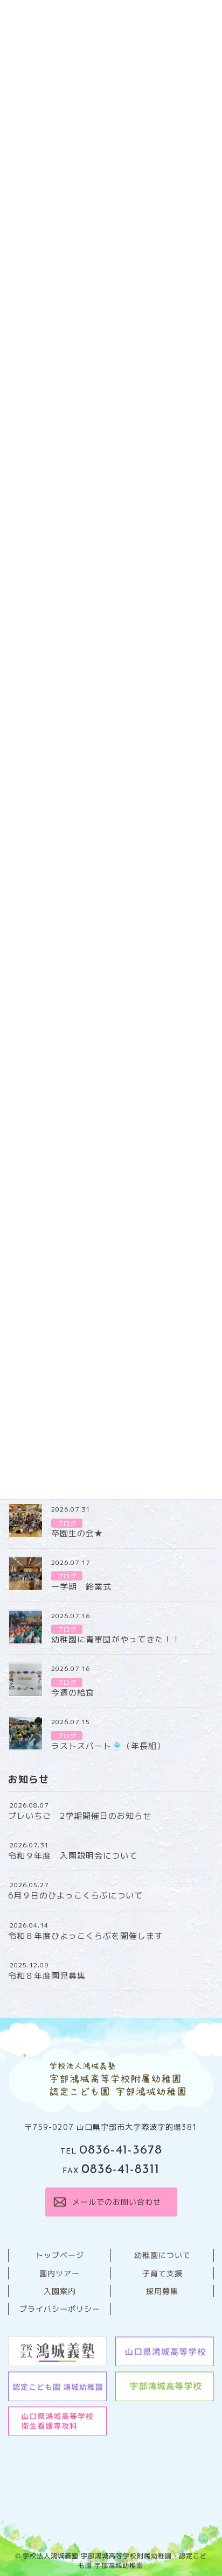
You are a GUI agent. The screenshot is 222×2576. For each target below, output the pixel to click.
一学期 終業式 (81, 1587)
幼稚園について (162, 2255)
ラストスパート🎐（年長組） (108, 1746)
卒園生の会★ (77, 1533)
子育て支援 (162, 2273)
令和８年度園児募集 (47, 1976)
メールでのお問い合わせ (116, 2202)
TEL (111, 2152)
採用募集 (162, 2291)
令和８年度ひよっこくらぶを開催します (86, 1936)
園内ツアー (60, 2273)
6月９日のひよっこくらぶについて (75, 1896)
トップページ (59, 2255)
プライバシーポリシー (59, 2309)
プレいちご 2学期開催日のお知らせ (80, 1816)
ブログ (67, 1523)
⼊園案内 (59, 2291)
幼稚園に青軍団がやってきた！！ (116, 1639)
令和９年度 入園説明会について (73, 1856)
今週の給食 (73, 1693)
